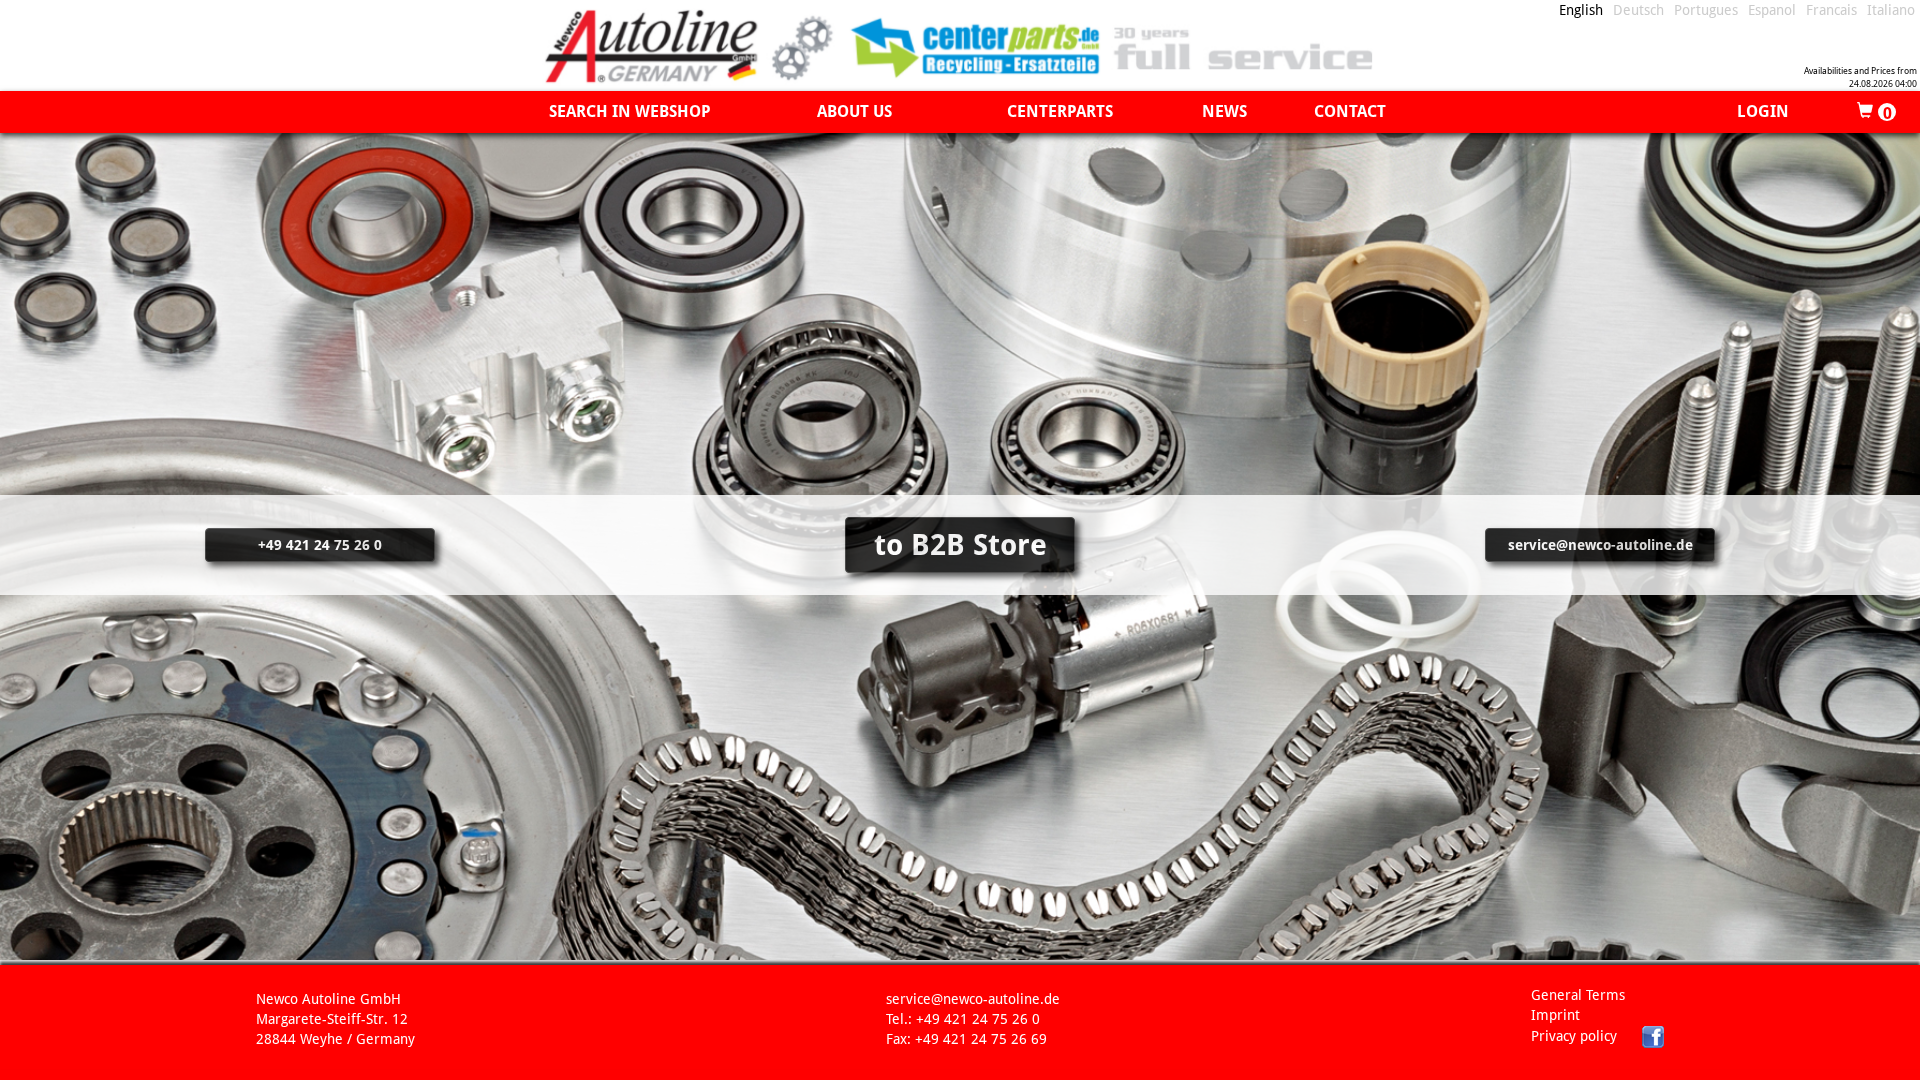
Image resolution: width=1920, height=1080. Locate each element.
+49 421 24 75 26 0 (320, 545)
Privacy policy (1574, 1036)
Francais (1831, 10)
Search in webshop (630, 111)
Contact (1350, 111)
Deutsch (1638, 10)
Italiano (1891, 10)
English (1581, 10)
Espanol (1772, 10)
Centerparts (1060, 111)
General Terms (1578, 995)
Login (1763, 111)
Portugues (1706, 10)
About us (854, 111)
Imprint (1555, 1015)
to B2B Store (960, 545)
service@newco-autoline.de (1600, 545)
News (1224, 111)
